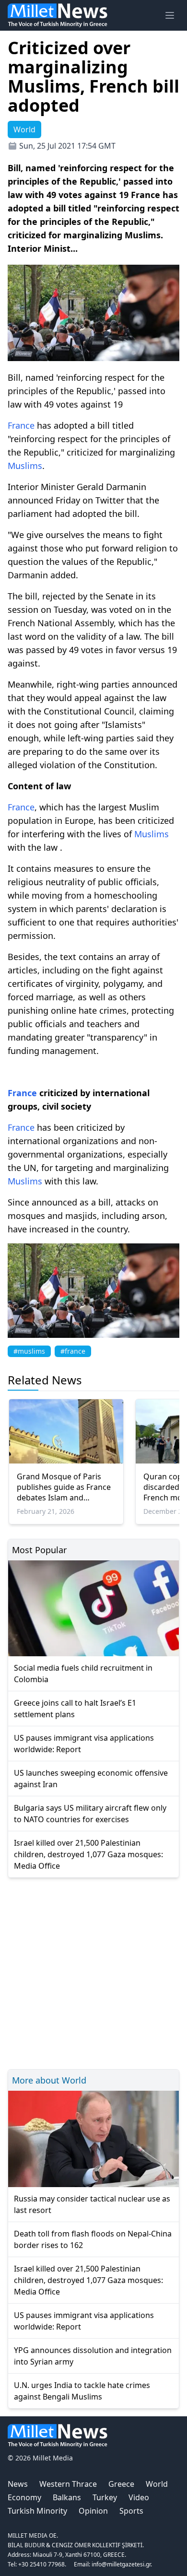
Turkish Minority (37, 2511)
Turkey (105, 2497)
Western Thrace (68, 2484)
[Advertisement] (93, 1972)
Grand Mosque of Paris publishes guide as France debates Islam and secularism (64, 1487)
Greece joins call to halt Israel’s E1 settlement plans (75, 1709)
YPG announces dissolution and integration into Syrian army (93, 2356)
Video (139, 2497)
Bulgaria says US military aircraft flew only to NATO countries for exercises (90, 1814)
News (18, 2484)
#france (73, 1351)
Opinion (93, 2511)
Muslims (25, 466)
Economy (24, 2497)
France (21, 425)
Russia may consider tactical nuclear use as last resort (92, 2204)
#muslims (29, 1351)
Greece (121, 2484)
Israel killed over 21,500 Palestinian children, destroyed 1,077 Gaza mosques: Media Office (88, 1854)
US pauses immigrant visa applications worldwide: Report (84, 1744)
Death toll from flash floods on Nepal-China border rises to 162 (93, 2239)
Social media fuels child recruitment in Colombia (83, 1674)
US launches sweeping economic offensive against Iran (91, 1779)
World (157, 2484)
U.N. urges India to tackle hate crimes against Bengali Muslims (82, 2391)
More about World (49, 2080)
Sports (131, 2511)
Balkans (67, 2497)
